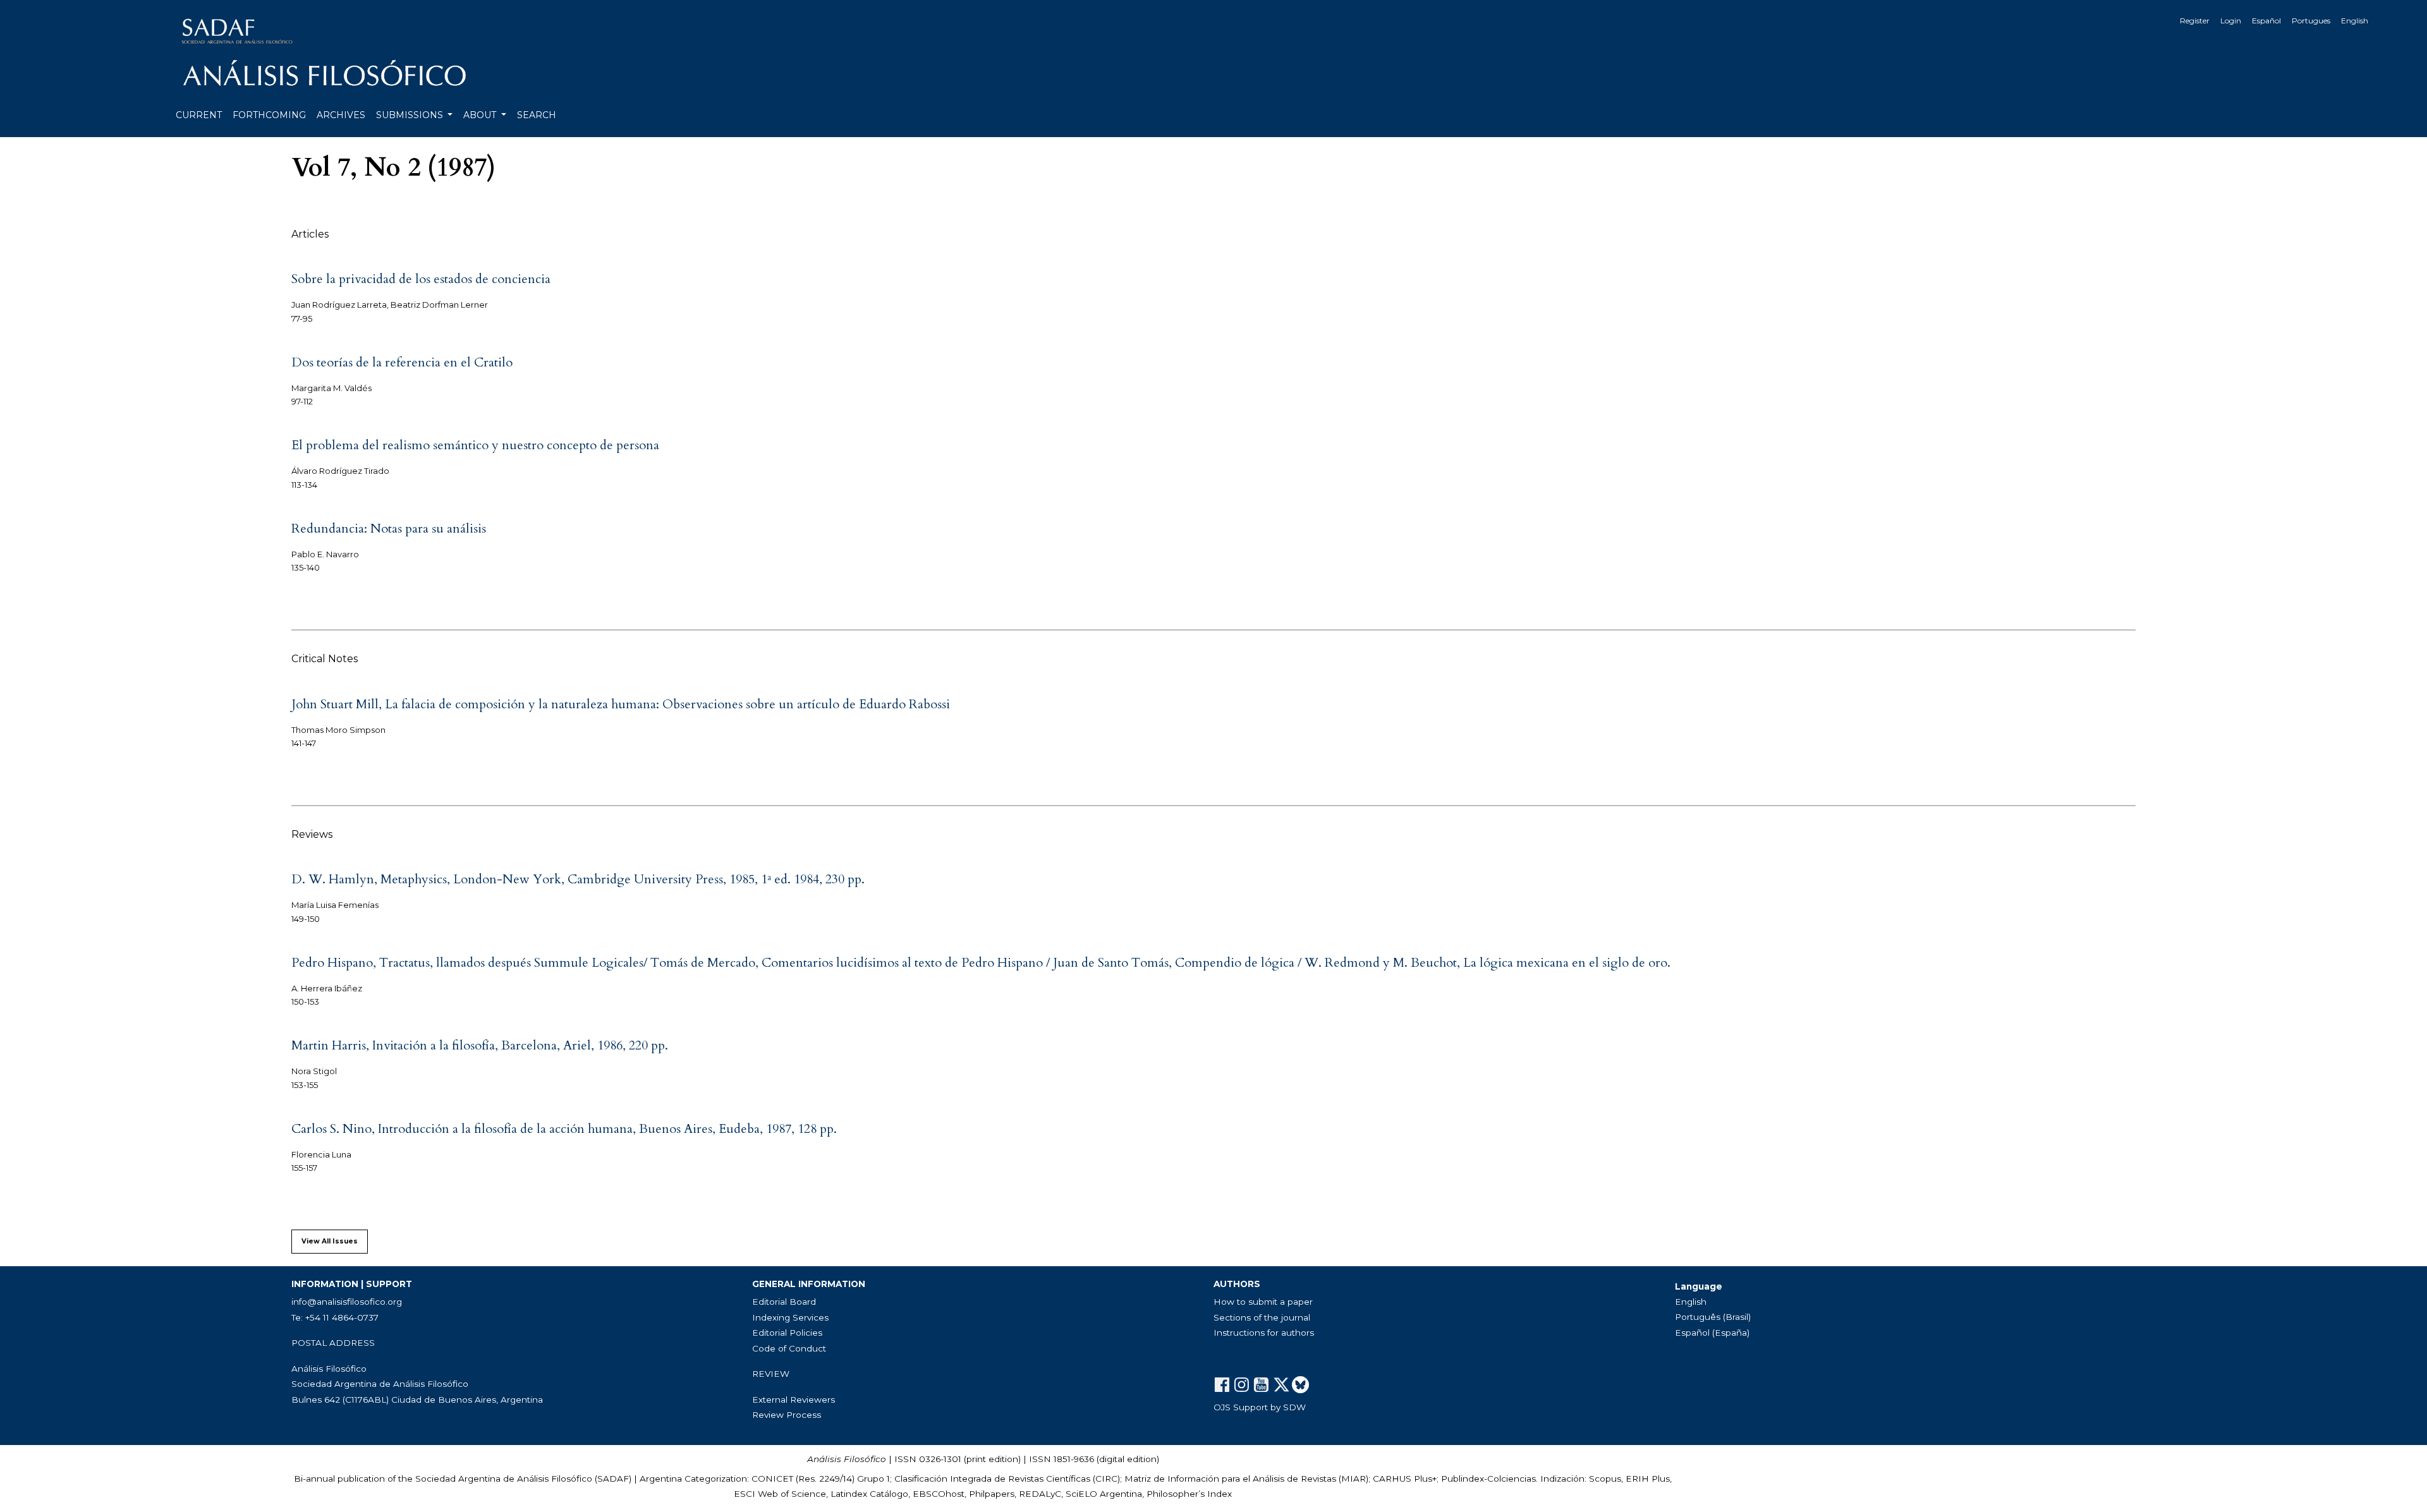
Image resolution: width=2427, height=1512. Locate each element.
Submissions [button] (411, 115)
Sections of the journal (1262, 1317)
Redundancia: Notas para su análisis (389, 529)
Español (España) (1712, 1333)
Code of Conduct (789, 1348)
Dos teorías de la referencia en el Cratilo (402, 362)
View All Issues (330, 1241)
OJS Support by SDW (1260, 1407)
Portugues (2311, 21)
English (2355, 21)
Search (537, 115)
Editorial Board (784, 1302)
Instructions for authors (1264, 1333)
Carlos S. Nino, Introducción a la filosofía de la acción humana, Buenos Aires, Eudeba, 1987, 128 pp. (564, 1129)
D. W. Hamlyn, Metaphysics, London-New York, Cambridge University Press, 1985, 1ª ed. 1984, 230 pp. (578, 879)
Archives (341, 115)
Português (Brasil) (1713, 1317)
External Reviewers (794, 1400)
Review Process (787, 1415)
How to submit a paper (1263, 1302)
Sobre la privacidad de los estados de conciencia (421, 279)
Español (2266, 21)
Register (2195, 21)
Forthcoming (269, 115)
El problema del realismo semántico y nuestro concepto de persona (475, 445)
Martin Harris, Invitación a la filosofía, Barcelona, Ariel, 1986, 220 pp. (480, 1045)
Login (2231, 21)
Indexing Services (790, 1317)
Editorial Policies (787, 1333)
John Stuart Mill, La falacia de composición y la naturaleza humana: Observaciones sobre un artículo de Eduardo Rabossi (621, 704)
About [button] (481, 115)
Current (199, 115)
